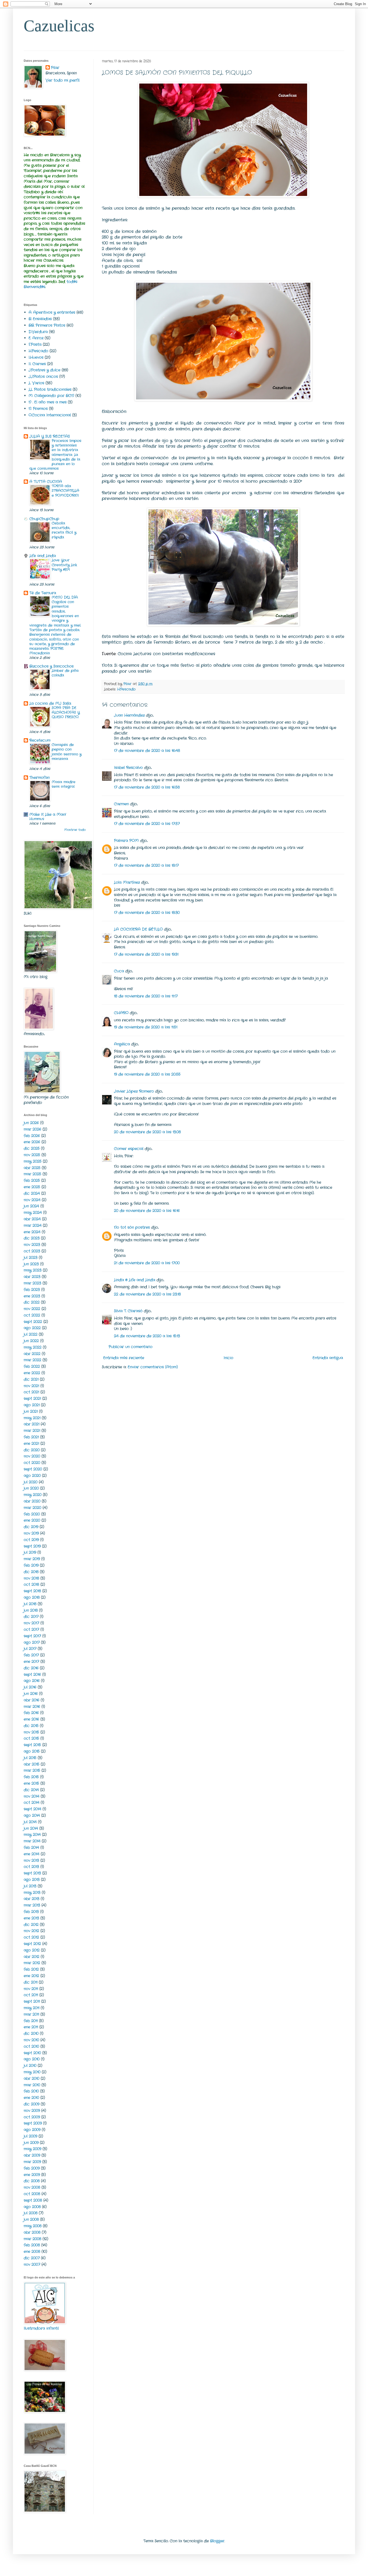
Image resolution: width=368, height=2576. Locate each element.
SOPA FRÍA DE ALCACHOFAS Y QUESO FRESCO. (66, 713)
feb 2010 (31, 2091)
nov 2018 (31, 1578)
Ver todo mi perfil (63, 80)
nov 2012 (31, 1931)
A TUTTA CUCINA (46, 482)
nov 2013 (31, 1860)
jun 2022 (31, 1341)
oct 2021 (31, 1392)
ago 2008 (32, 2207)
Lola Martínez (127, 882)
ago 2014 (32, 1815)
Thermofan (39, 778)
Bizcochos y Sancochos (51, 666)
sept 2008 (33, 2200)
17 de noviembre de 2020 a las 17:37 (147, 824)
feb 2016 (31, 1713)
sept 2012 (32, 1944)
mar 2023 (32, 1283)
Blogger (217, 2541)
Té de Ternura (43, 593)
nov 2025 (32, 1155)
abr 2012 (32, 1957)
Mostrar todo (75, 830)
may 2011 (32, 2008)
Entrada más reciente (124, 1358)
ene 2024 (32, 1232)
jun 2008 (31, 2219)
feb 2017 (31, 1655)
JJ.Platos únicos (43, 377)
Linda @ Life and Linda (135, 1280)
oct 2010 (31, 2046)
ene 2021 (31, 1444)
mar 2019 (32, 1559)
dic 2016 (31, 1668)
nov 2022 (32, 1309)
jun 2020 (31, 1488)
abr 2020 (32, 1501)
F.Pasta (35, 344)
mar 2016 (32, 1707)
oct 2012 (31, 1937)
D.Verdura (38, 332)
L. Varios (36, 383)
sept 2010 (32, 2053)
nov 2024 (32, 1200)
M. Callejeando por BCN (51, 396)
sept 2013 (32, 1873)
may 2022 (33, 1347)
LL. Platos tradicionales (50, 389)
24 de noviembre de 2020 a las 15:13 (147, 1336)
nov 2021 (31, 1386)
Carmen (121, 804)
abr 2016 (32, 1700)
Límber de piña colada (65, 673)
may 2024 (33, 1213)
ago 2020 (32, 1476)
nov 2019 (31, 1533)
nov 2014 (32, 1796)
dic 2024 (32, 1193)
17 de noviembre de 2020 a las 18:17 (146, 865)
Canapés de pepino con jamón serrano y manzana (67, 752)
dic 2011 (31, 1982)
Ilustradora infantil (41, 2328)
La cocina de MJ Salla (50, 703)
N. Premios (38, 409)
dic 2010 (31, 2033)
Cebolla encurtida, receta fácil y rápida (64, 530)
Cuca (119, 971)
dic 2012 (31, 1925)
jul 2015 (30, 1758)
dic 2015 (31, 1726)
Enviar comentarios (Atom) (153, 1367)
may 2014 (32, 1835)
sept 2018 (32, 1591)
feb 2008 (32, 2245)
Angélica (122, 1044)
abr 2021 (32, 1424)
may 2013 (32, 1893)
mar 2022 (32, 1360)
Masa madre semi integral (64, 784)
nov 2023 (32, 1245)
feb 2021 (31, 1437)
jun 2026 (31, 1123)
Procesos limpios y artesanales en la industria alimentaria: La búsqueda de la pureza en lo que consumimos (55, 455)
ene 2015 (31, 1783)
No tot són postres (132, 1227)
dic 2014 (31, 1790)
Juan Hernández (129, 715)
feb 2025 (32, 1180)
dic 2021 (31, 1379)
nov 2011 (31, 1989)
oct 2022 (32, 1315)
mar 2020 (32, 1508)
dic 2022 (32, 1302)
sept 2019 (32, 1546)
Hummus (37, 819)
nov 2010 (31, 2040)
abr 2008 (32, 2232)
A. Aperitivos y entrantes (52, 312)
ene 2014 (32, 1854)
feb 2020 (32, 1514)
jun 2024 (31, 1206)
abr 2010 (32, 2078)
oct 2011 (31, 1995)
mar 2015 (32, 1770)
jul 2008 (31, 2213)
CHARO (121, 1013)
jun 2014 (31, 1828)
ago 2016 (32, 1681)
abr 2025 (32, 1168)
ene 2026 (32, 1142)
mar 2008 (32, 2239)
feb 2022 (32, 1366)
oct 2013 (31, 1867)
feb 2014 (31, 1848)
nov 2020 (32, 1456)
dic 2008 (32, 2181)
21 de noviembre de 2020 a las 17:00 (147, 1263)
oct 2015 (31, 1738)
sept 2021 (32, 1399)
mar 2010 (32, 2085)
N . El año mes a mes (48, 402)
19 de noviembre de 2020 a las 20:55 (147, 1074)
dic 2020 (32, 1450)
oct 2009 (32, 2117)
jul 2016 (30, 1687)
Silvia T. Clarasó (128, 1311)
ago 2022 (32, 1328)
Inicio (228, 1358)
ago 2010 (32, 2059)
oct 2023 (32, 1251)
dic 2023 (32, 1238)
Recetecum (40, 740)
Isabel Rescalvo (128, 768)
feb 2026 (32, 1136)
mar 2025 (32, 1174)
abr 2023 (32, 1277)
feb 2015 (31, 1777)
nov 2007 (32, 2264)
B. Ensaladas (40, 319)
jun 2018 (31, 1610)
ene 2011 (31, 2027)
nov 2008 (32, 2187)
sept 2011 (32, 2001)
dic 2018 (31, 1572)
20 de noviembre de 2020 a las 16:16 (147, 1211)
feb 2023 (32, 1290)
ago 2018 (32, 1597)
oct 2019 (31, 1540)
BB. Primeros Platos (47, 325)
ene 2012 (31, 1976)
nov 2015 (31, 1732)
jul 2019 (30, 1552)
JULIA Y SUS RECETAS (50, 436)
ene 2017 (31, 1662)
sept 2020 (33, 1469)
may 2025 (33, 1161)
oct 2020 (32, 1463)
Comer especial (129, 1149)
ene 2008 (32, 2252)
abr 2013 (32, 1899)
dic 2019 (31, 1527)
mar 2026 (32, 1129)
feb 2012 (31, 1969)
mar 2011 (31, 2014)
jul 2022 (31, 1334)
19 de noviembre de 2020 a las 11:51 (146, 1027)
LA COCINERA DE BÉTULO (138, 929)
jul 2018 (30, 1604)
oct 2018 (31, 1584)
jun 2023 (31, 1264)
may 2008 (33, 2226)
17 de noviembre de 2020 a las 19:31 (146, 954)
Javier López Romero (134, 1091)
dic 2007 (32, 2258)
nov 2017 (31, 1623)
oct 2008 (32, 2194)
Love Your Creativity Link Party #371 (64, 565)
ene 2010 (31, 2098)
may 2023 (33, 1270)
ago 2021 (32, 1405)
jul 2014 (30, 1822)
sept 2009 (33, 2123)
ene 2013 (31, 1918)
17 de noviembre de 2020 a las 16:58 (147, 787)
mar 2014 (32, 1841)
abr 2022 (32, 1354)
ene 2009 (32, 2175)
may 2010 (32, 2072)
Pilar (55, 68)
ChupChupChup (44, 519)
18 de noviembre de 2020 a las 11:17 (146, 996)
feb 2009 (32, 2168)
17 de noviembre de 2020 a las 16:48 (147, 751)
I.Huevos (36, 357)
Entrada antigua (328, 1358)
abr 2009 (32, 2155)
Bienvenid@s (34, 287)
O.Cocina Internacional (50, 415)
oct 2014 (32, 1802)
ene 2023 (32, 1296)
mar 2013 (32, 1905)
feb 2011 (31, 2021)
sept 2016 (32, 1674)
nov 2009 (32, 2111)
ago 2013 (32, 1880)
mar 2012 (32, 1963)
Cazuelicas (59, 26)
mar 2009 (32, 2162)
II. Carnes (37, 364)
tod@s (72, 282)
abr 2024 (32, 1219)
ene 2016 (31, 1719)
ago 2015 (32, 1751)
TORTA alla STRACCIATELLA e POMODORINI (65, 491)
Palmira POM (126, 841)
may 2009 (32, 2149)
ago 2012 (32, 1950)
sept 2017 (32, 1636)
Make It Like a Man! (48, 814)
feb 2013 (31, 1912)
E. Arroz (36, 338)
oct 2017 (31, 1629)
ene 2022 (32, 1373)
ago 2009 (32, 2130)
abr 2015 (32, 1764)
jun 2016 (31, 1694)
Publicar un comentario (131, 1347)
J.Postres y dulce (44, 370)
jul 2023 (31, 1258)
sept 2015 (32, 1745)
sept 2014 (32, 1809)
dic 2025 (32, 1148)
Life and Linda (43, 556)
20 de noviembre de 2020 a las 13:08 (147, 1132)
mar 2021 (32, 1431)
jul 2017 (30, 1649)
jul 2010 (30, 2066)
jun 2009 (31, 2143)
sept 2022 (33, 1322)
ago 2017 (32, 1642)
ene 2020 (32, 1520)
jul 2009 (30, 2136)
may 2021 (32, 1418)
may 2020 (33, 1495)
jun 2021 (31, 1411)
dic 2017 (31, 1617)
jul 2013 (30, 1886)
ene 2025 (32, 1187)
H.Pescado (126, 689)
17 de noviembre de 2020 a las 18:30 (147, 913)
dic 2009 (32, 2104)
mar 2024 (33, 1225)
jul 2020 (31, 1482)
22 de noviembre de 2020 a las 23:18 (147, 1294)
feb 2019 (31, 1565)
